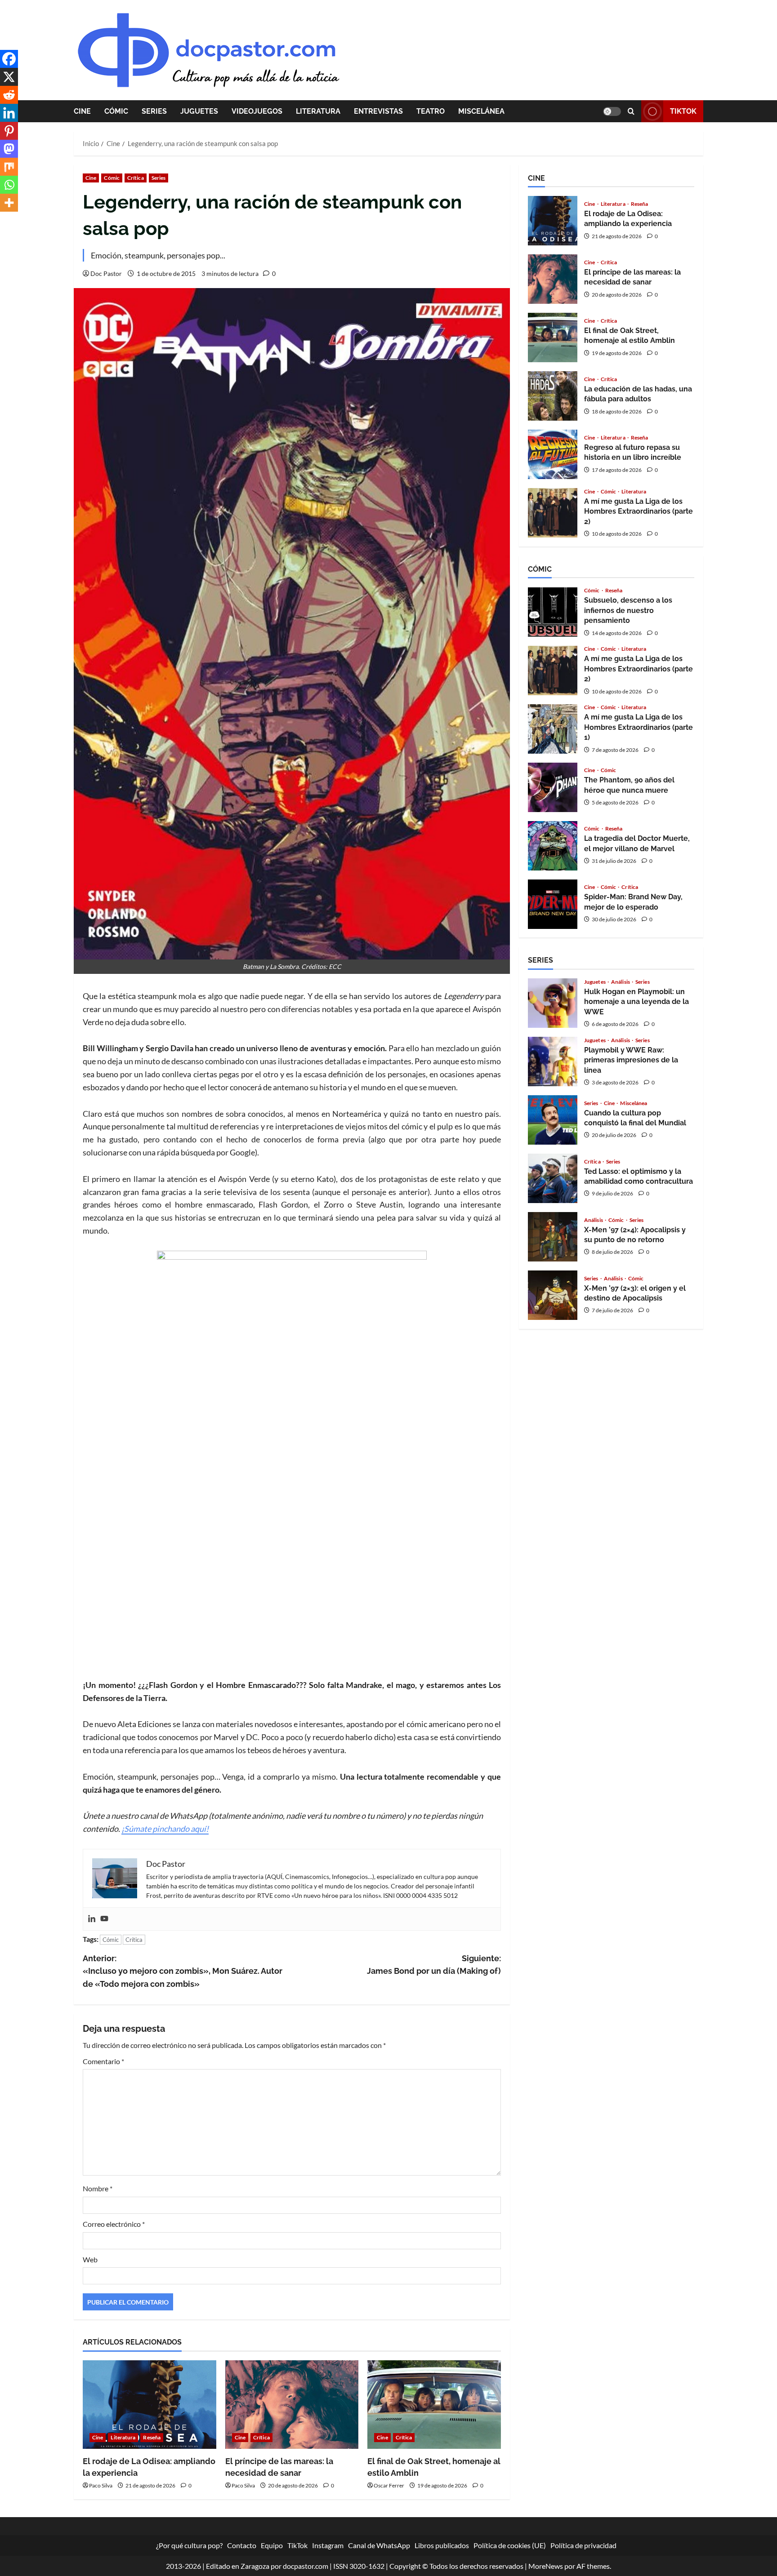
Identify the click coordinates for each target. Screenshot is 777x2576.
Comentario (103, 2061)
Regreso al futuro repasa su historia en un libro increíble (553, 454)
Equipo (272, 2545)
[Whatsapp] (9, 185)
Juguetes (199, 111)
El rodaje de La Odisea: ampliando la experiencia (553, 221)
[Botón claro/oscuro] (612, 111)
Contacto (242, 2545)
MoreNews (546, 2566)
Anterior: (183, 1971)
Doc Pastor (106, 273)
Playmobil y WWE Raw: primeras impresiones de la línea (553, 1061)
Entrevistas (378, 111)
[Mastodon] (9, 149)
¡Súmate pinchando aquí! (165, 1829)
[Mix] (9, 167)
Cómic (116, 111)
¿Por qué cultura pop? (189, 2545)
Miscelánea (481, 111)
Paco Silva (101, 2485)
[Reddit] (9, 95)
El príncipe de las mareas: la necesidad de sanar (553, 279)
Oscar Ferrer (389, 2485)
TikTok (683, 111)
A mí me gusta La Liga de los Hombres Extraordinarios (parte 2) (553, 513)
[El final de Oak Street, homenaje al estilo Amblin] (434, 2405)
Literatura (318, 111)
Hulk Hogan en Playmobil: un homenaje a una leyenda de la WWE (553, 1003)
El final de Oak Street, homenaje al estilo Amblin (553, 338)
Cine (82, 111)
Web (90, 2259)
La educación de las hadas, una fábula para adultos (553, 396)
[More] (9, 203)
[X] (9, 77)
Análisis (621, 982)
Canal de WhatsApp (379, 2545)
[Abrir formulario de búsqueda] (631, 111)
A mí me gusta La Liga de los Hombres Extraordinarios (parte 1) (553, 729)
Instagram (328, 2545)
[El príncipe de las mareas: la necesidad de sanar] (292, 2405)
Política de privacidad (583, 2545)
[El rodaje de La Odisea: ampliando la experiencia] (150, 2405)
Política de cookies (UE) (510, 2545)
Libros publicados (442, 2545)
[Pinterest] (9, 131)
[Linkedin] (92, 1919)
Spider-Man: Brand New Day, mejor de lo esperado (553, 904)
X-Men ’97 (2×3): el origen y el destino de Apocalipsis (553, 1295)
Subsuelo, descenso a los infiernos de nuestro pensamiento (553, 612)
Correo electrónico (114, 2224)
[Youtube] (104, 1919)
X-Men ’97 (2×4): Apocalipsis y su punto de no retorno (553, 1237)
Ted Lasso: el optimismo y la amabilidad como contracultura (553, 1178)
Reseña (152, 2437)
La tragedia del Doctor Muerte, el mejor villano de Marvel (553, 846)
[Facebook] (9, 59)
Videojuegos (257, 111)
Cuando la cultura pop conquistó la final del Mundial (553, 1120)
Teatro (431, 111)
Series (154, 111)
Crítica (136, 178)
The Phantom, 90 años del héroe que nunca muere (553, 787)
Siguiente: (434, 1965)
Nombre (98, 2188)
